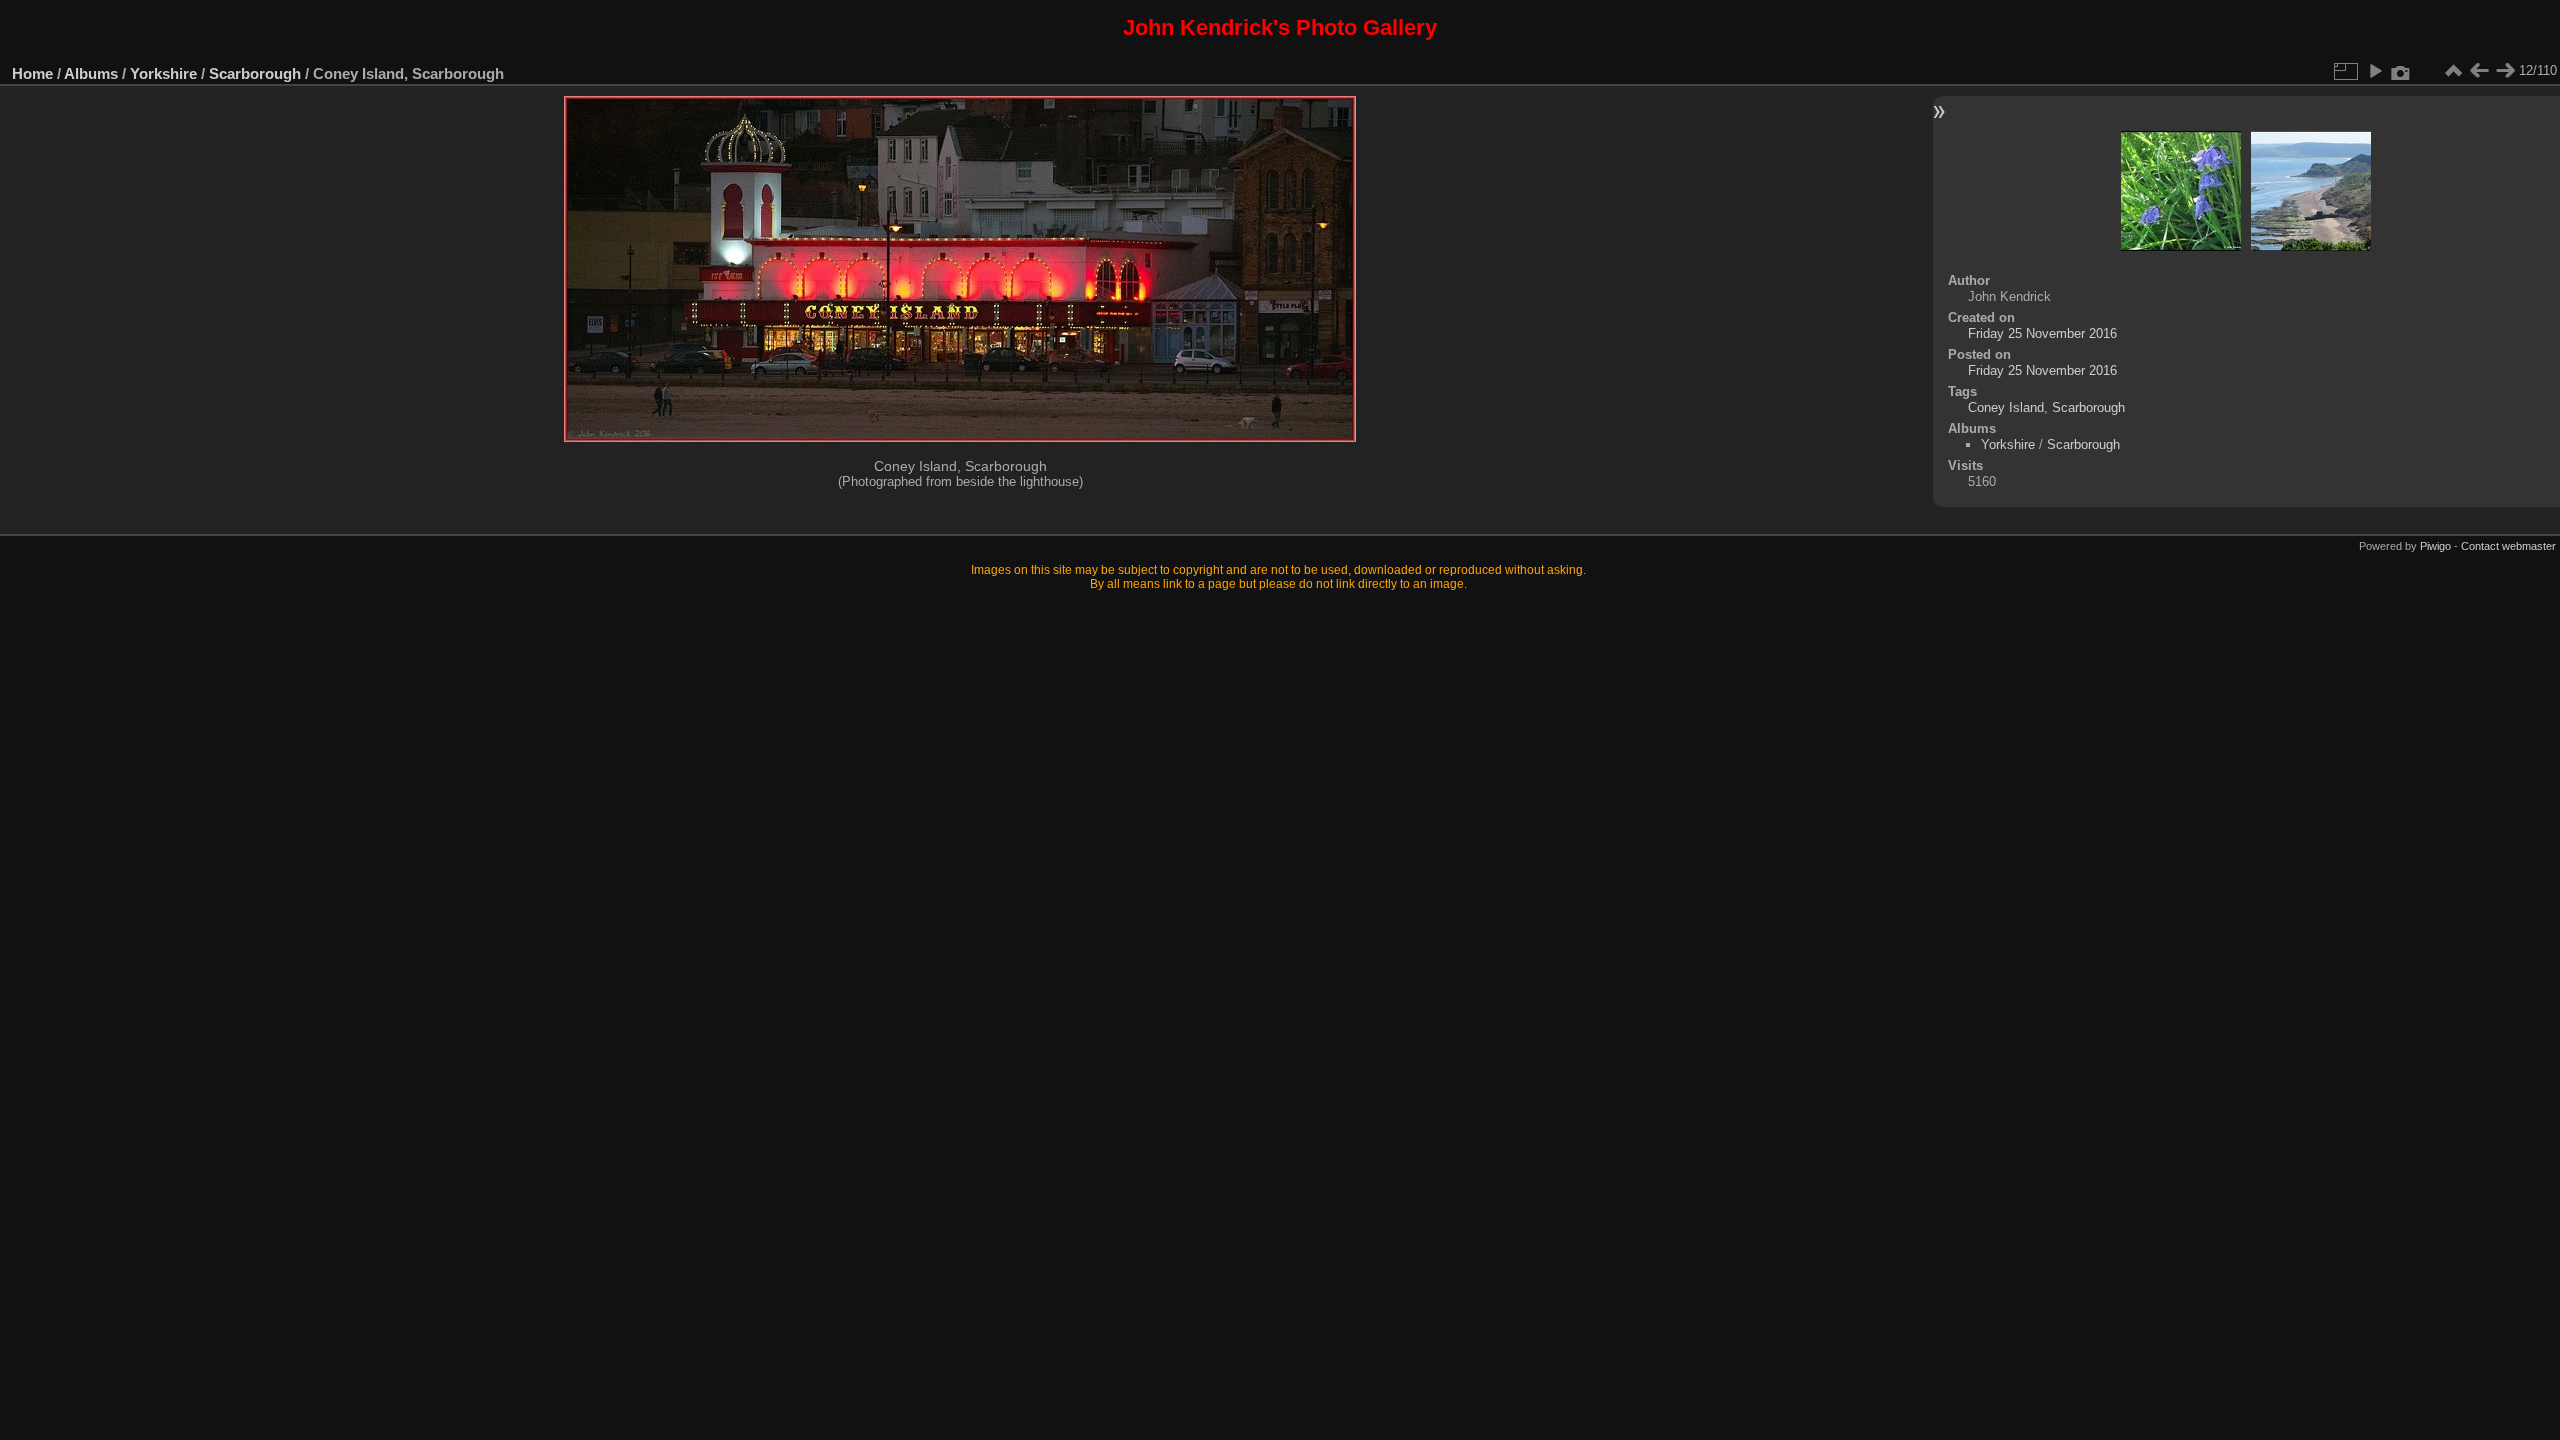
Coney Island (2006, 407)
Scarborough (255, 73)
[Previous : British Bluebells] (2479, 71)
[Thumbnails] (2453, 71)
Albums (91, 73)
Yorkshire (163, 73)
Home (32, 73)
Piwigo (2435, 546)
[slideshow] (2375, 71)
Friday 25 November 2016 (2042, 333)
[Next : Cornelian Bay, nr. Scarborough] (2505, 71)
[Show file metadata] (2401, 71)
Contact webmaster (2508, 546)
